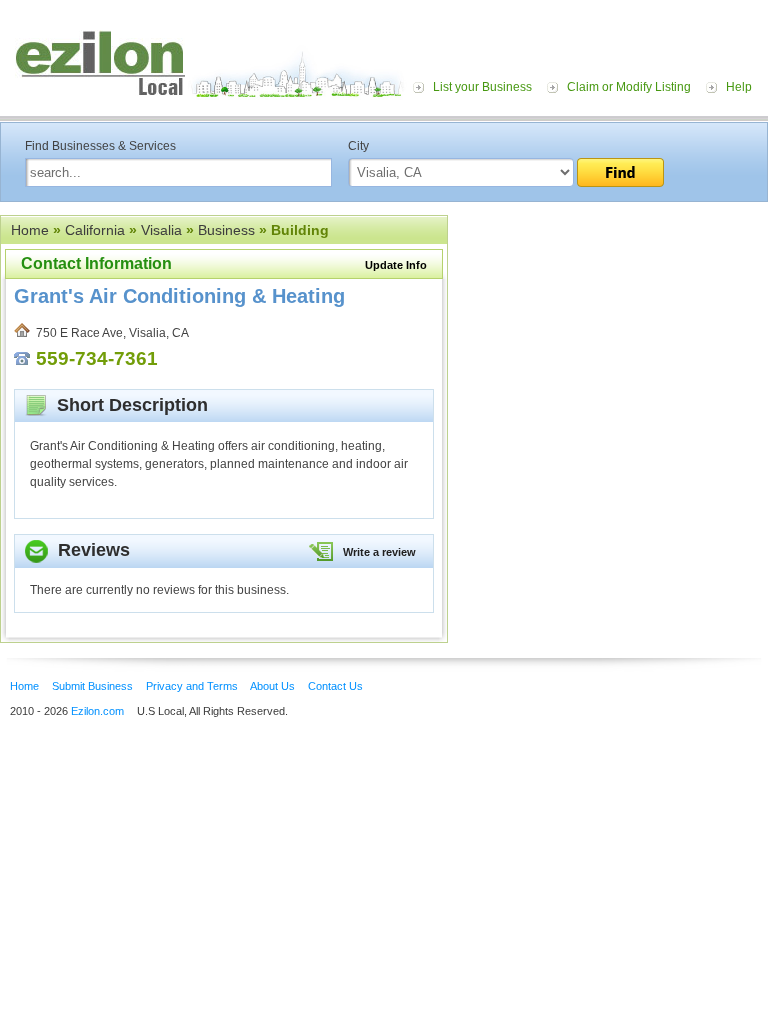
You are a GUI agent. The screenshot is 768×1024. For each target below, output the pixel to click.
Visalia (161, 230)
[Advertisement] (608, 338)
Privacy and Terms (192, 686)
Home (30, 230)
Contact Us (335, 686)
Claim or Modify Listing (629, 87)
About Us (272, 686)
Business (226, 230)
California (95, 230)
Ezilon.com (97, 711)
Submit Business (92, 686)
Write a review (379, 552)
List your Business (482, 87)
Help (739, 87)
